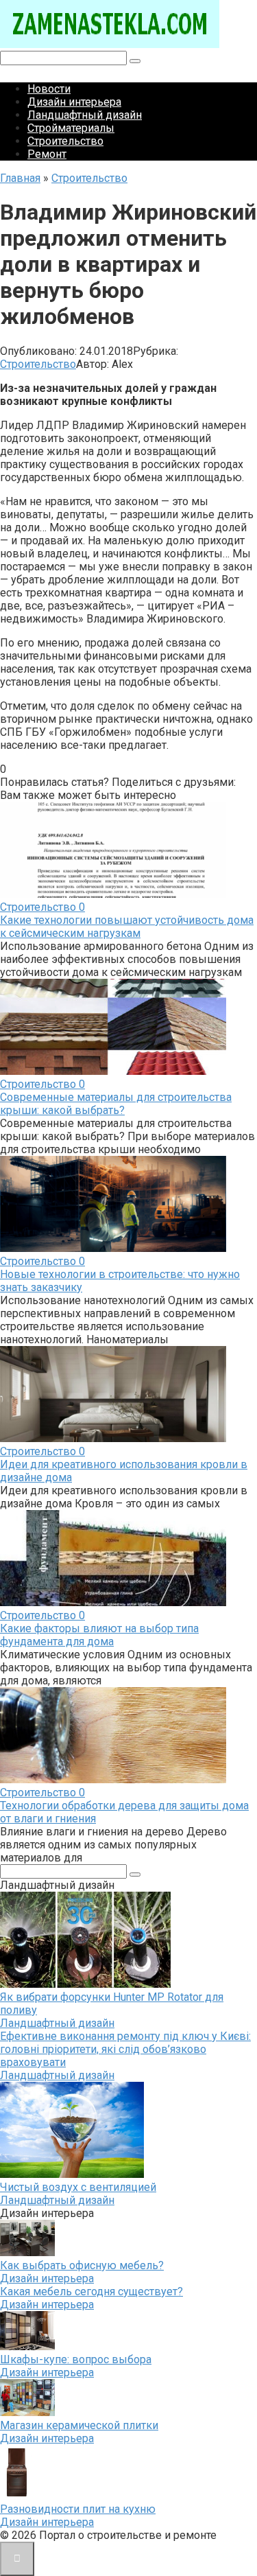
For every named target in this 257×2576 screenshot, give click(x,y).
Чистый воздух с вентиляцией (78, 2187)
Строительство (65, 141)
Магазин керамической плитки (79, 2425)
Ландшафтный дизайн (85, 115)
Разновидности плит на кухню (78, 2509)
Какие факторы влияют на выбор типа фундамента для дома (99, 1635)
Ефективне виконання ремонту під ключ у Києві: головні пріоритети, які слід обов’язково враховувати (125, 2049)
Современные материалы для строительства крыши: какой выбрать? (116, 1104)
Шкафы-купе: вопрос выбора (76, 2359)
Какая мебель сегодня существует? (91, 2291)
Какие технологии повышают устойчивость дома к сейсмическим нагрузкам (127, 927)
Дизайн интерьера (74, 102)
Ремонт (47, 154)
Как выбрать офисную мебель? (82, 2265)
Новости (49, 89)
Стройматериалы (71, 128)
